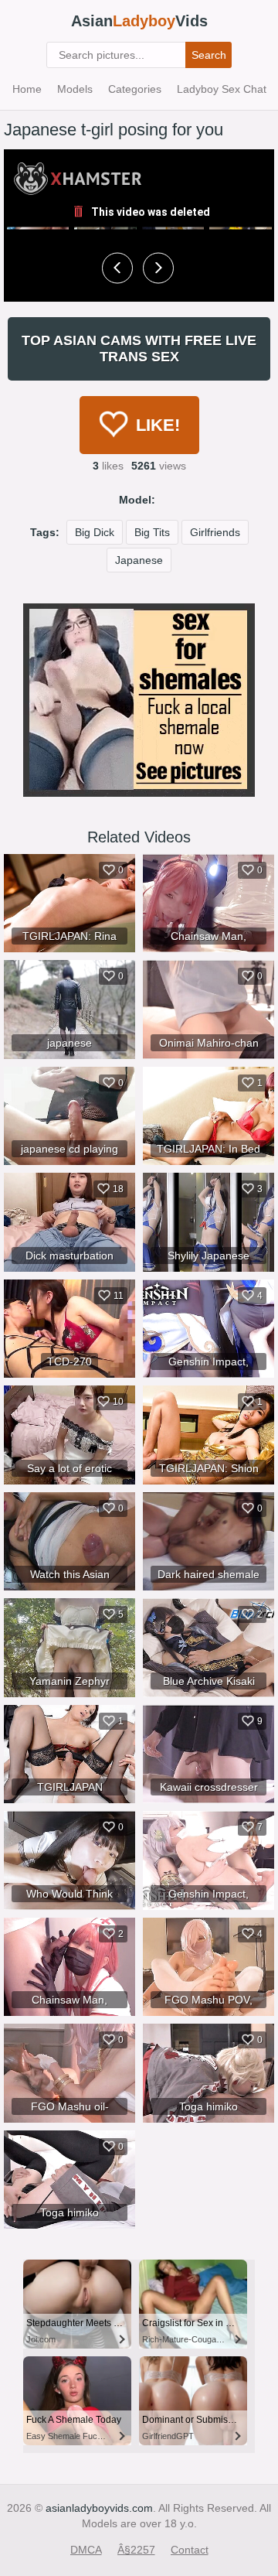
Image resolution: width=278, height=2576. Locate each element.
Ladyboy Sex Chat (222, 89)
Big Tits (152, 532)
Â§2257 (136, 2550)
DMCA (86, 2550)
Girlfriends (215, 532)
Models (75, 89)
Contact (190, 2550)
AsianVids (139, 21)
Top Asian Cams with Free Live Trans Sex (139, 348)
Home (27, 89)
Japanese (139, 560)
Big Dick (95, 532)
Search (209, 55)
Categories (135, 89)
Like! (158, 425)
